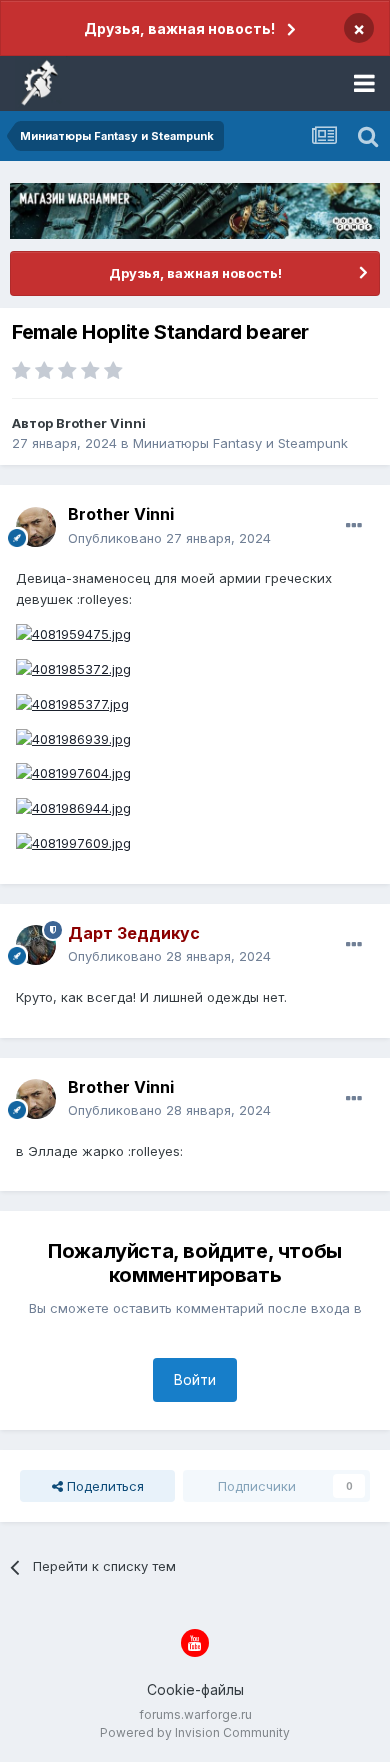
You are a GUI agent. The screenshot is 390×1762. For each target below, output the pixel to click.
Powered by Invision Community (195, 1732)
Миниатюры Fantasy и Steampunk (240, 443)
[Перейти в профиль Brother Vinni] (36, 527)
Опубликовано (169, 538)
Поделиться (103, 1486)
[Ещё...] (354, 526)
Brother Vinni (101, 423)
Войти (195, 1379)
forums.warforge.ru (195, 1714)
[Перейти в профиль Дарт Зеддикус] (36, 945)
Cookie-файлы (195, 1689)
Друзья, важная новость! (179, 28)
